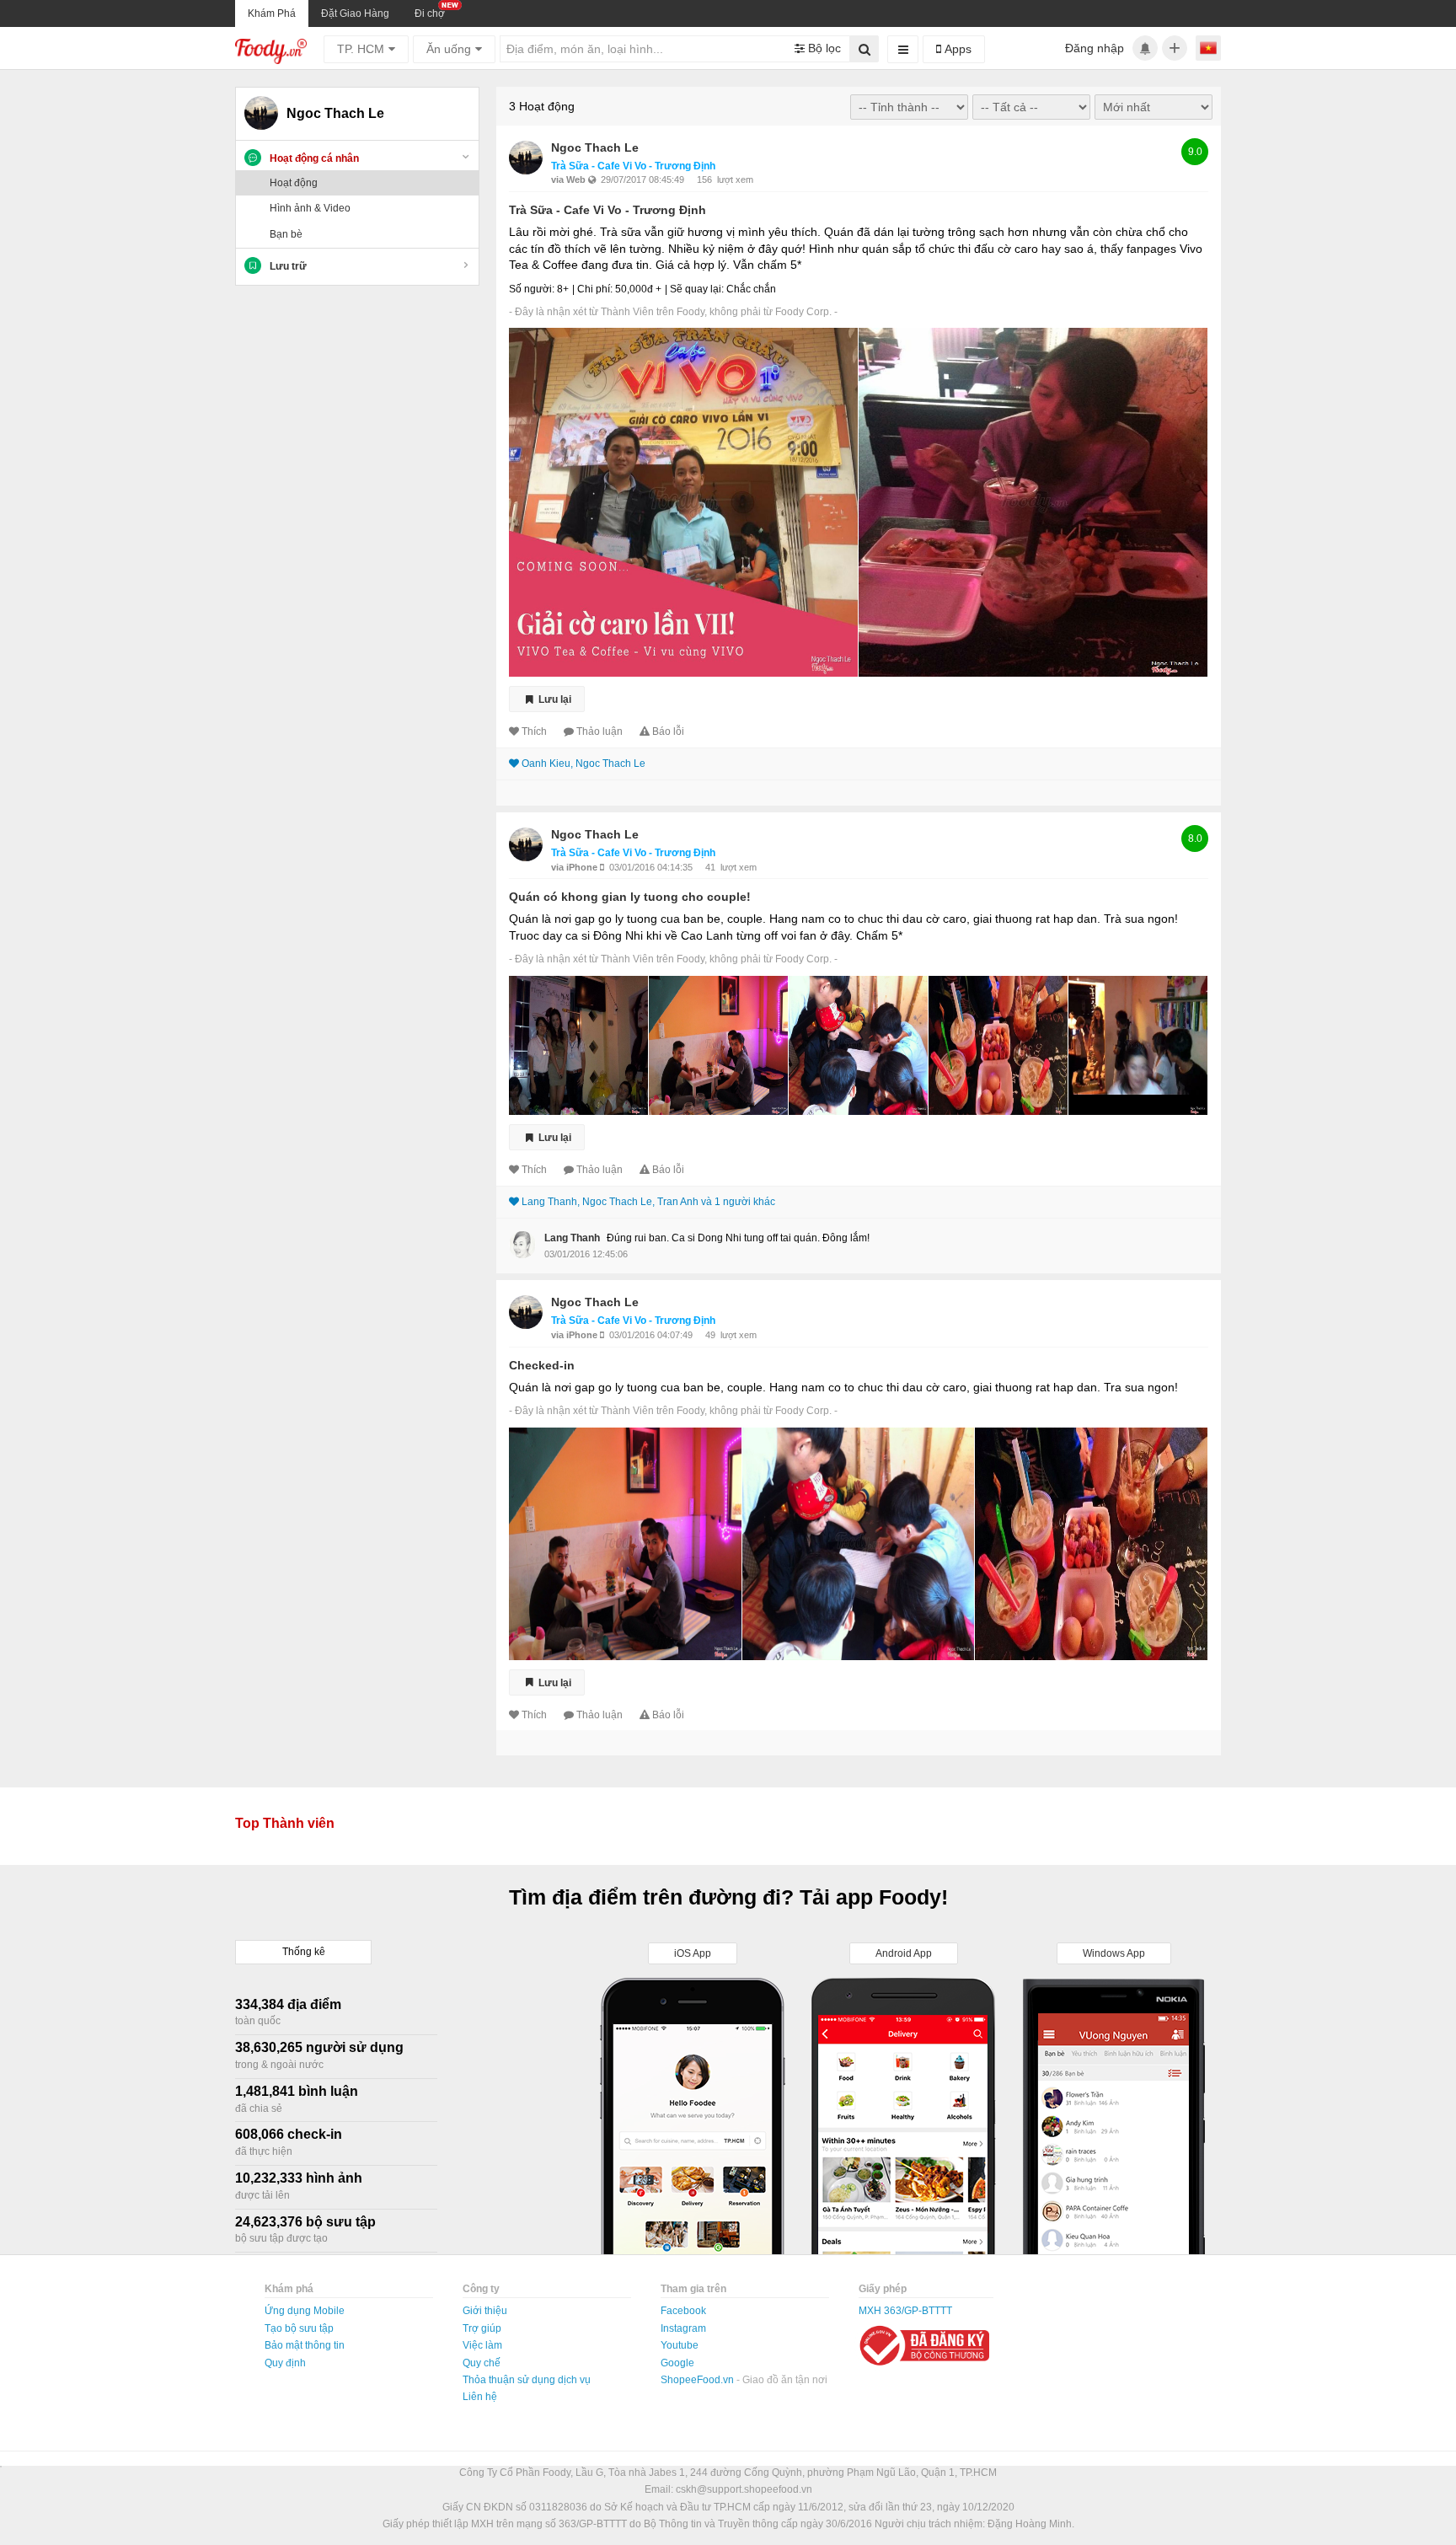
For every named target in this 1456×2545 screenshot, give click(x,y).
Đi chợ (430, 13)
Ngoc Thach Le (595, 147)
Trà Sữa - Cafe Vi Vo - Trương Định (633, 166)
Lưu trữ (288, 266)
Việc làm (482, 2345)
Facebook (683, 2311)
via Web (570, 179)
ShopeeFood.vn (699, 2380)
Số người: (532, 289)
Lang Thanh (572, 1238)
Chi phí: (595, 289)
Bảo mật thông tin (305, 2345)
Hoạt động (294, 183)
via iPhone (575, 867)
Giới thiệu (485, 2311)
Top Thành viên (285, 1823)
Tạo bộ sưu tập (299, 2328)
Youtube (680, 2345)
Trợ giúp (482, 2328)
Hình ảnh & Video (310, 208)
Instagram (683, 2328)
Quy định (285, 2363)
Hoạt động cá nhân (314, 158)
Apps (956, 49)
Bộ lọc (823, 48)
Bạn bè (286, 234)
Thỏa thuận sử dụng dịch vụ (527, 2380)
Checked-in (542, 1365)
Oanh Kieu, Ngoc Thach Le (583, 763)
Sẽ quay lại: (697, 289)
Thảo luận (600, 731)
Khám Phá (272, 13)
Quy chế (482, 2363)
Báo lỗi (668, 731)
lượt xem (735, 179)
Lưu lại (554, 699)
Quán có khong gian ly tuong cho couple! (630, 897)
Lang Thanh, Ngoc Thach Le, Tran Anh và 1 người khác (648, 1202)
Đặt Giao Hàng (355, 13)
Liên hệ (480, 2397)
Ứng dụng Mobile (305, 2311)
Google (677, 2363)
